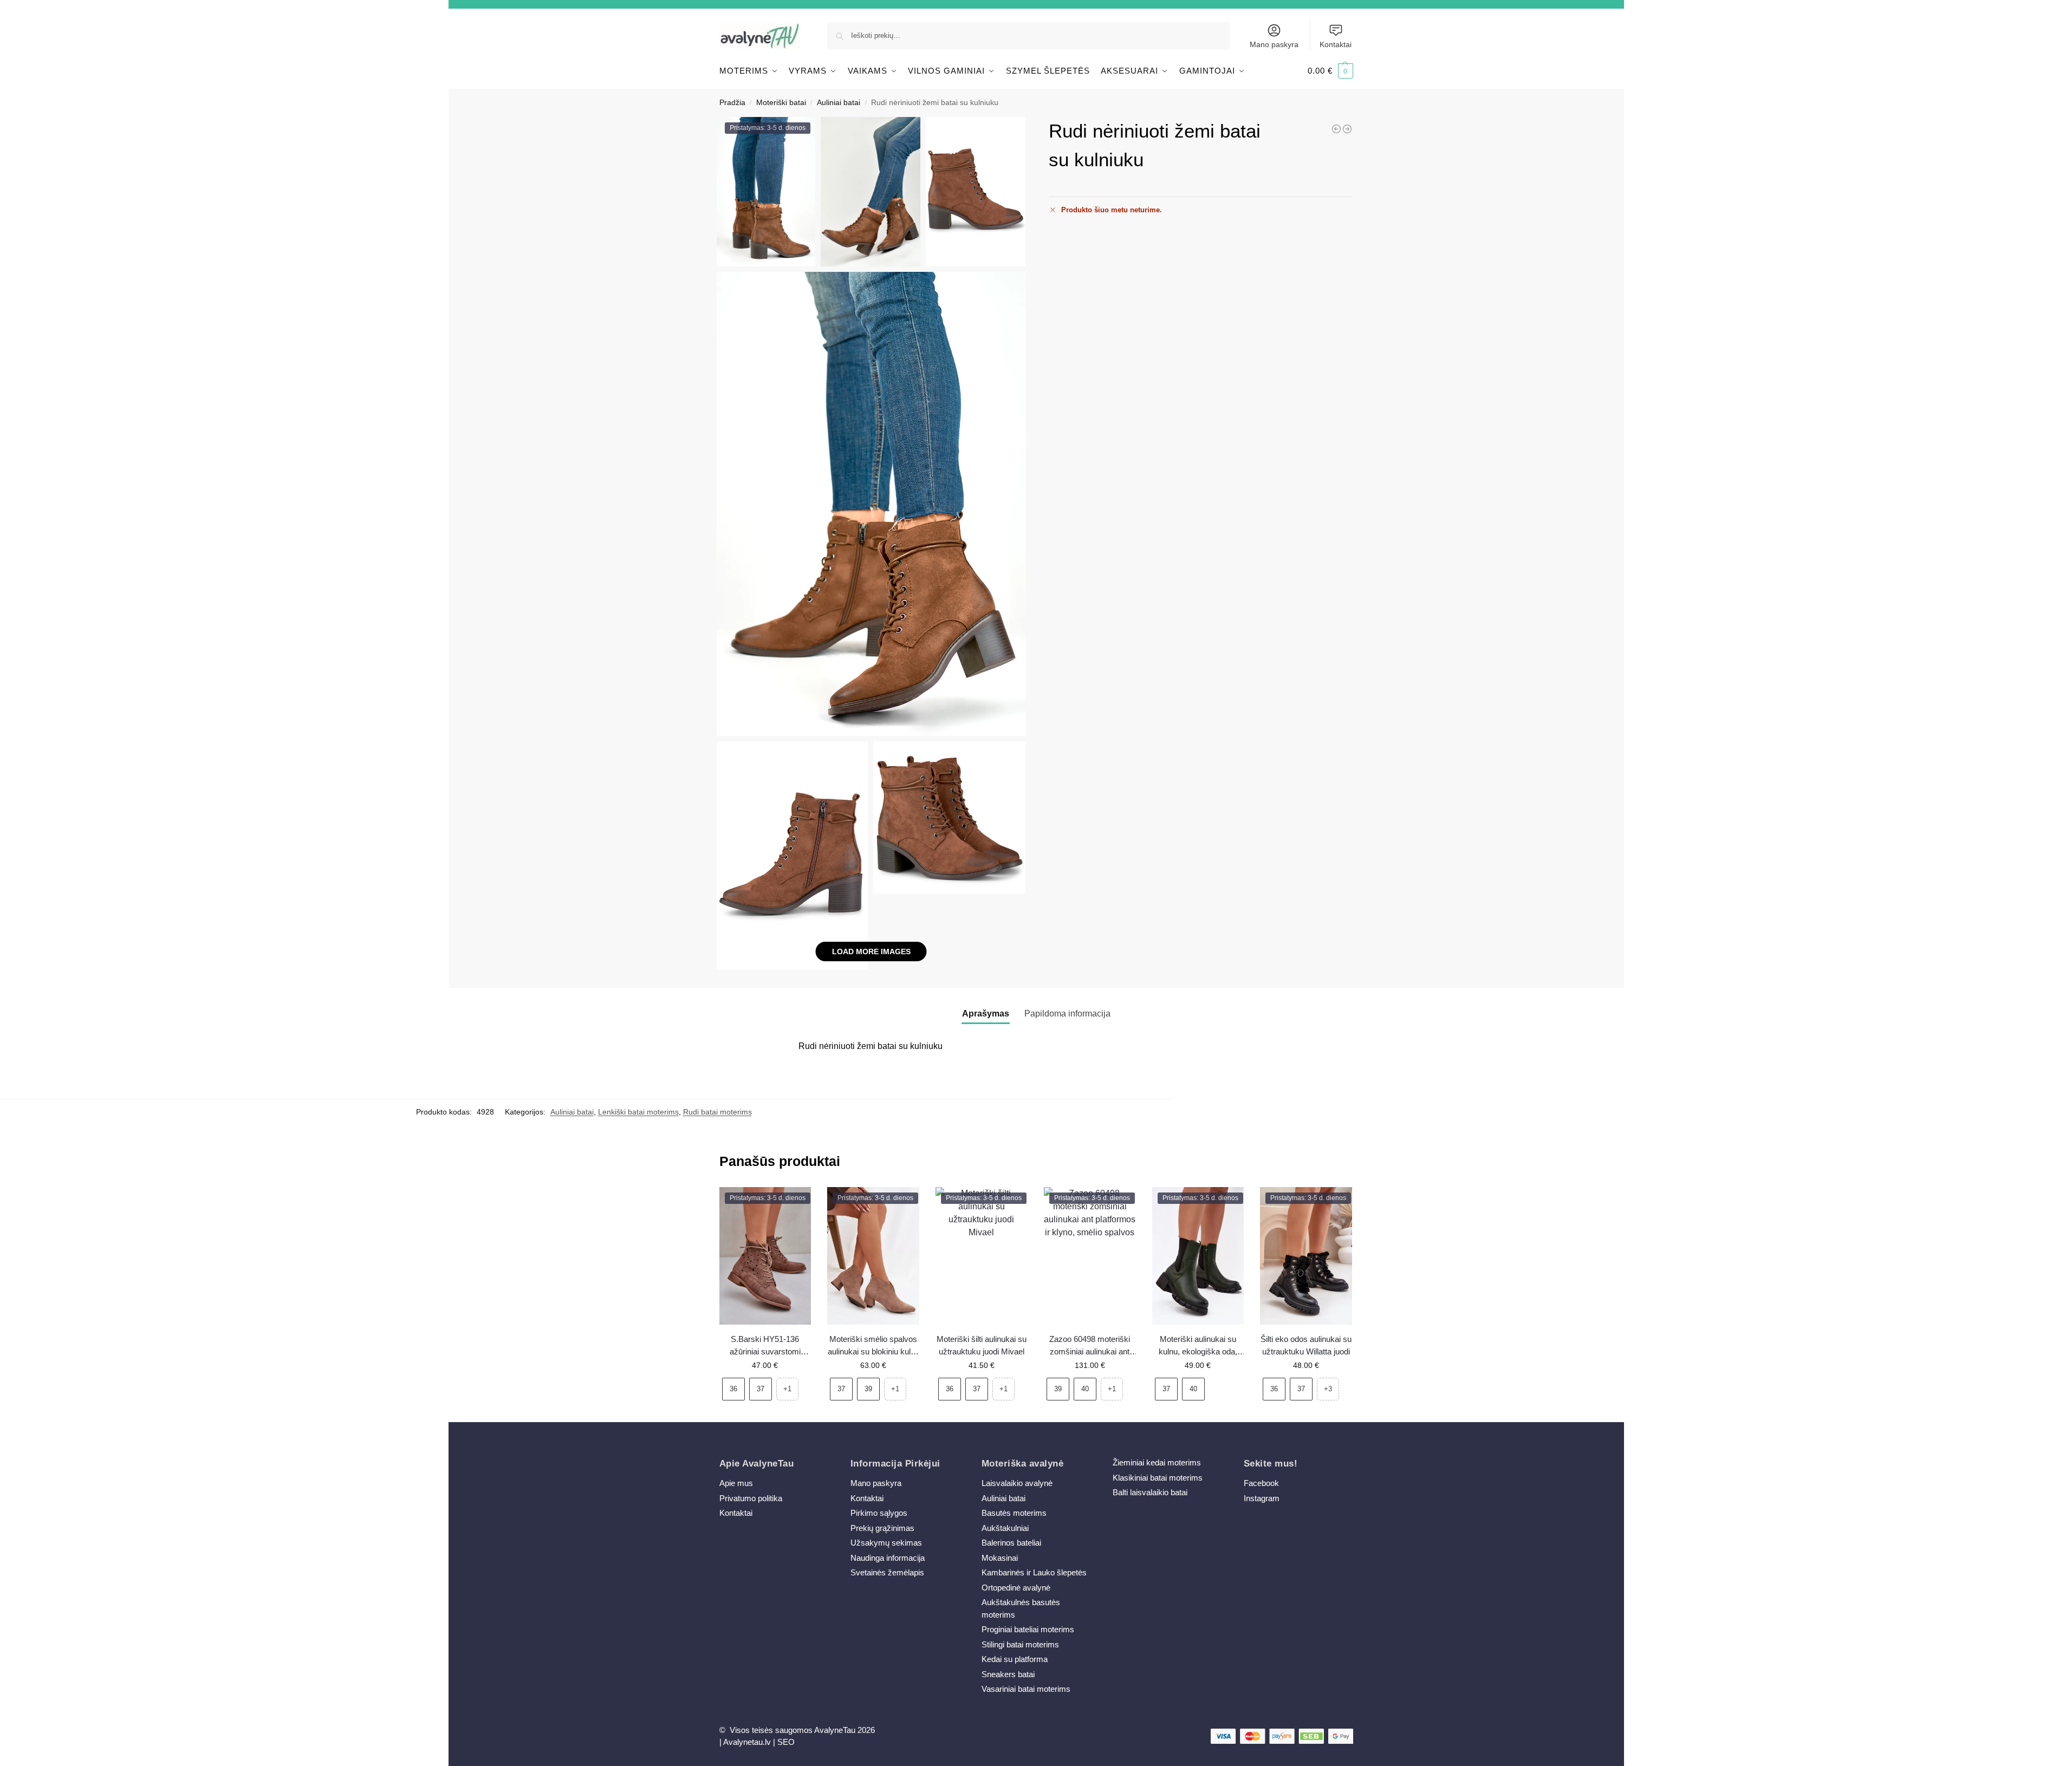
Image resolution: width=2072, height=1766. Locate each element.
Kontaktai (1336, 44)
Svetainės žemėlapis (887, 1572)
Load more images (871, 952)
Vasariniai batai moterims (1026, 1689)
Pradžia (732, 103)
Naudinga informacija (888, 1558)
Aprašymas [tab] (986, 1014)
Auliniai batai (839, 103)
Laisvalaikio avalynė (1017, 1483)
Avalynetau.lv (747, 1742)
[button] (1330, 71)
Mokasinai (1000, 1558)
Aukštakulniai (1005, 1528)
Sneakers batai (1008, 1674)
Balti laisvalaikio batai (1150, 1492)
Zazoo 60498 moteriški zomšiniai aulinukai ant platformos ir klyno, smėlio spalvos (1090, 1346)
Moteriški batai (781, 103)
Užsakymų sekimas (886, 1543)
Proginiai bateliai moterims (1028, 1629)
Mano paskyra (1274, 44)
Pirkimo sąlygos (879, 1513)
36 (733, 1389)
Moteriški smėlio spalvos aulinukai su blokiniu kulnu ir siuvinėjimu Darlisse (873, 1346)
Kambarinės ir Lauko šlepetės (1034, 1572)
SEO (786, 1742)
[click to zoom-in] (872, 504)
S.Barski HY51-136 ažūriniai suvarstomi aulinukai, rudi (765, 1346)
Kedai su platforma (1015, 1659)
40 (1085, 1389)
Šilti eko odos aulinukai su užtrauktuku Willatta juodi (1306, 1345)
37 (761, 1389)
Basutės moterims (1014, 1513)
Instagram (1262, 1498)
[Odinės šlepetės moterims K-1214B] (1336, 129)
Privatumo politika (751, 1498)
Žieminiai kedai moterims (1157, 1462)
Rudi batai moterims (717, 1112)
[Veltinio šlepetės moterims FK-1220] (1347, 129)
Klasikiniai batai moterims (1158, 1478)
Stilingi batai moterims (1020, 1644)
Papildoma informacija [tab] (1067, 1014)
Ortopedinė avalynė (1016, 1588)
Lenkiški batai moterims (638, 1112)
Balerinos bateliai (1011, 1543)
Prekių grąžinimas (882, 1528)
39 (868, 1389)
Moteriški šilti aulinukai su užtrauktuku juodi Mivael (982, 1345)
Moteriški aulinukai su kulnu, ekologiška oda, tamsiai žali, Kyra (1198, 1346)
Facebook (1261, 1483)
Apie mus (736, 1483)
